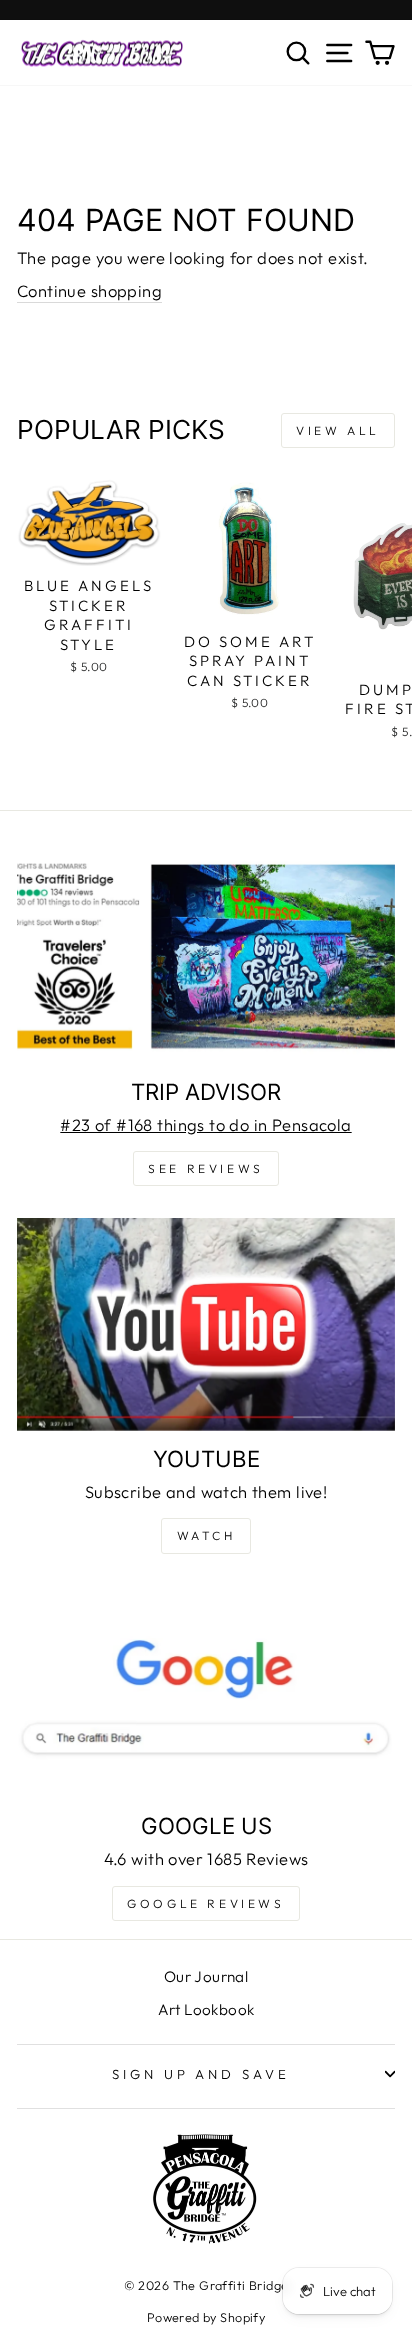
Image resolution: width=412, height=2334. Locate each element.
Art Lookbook (206, 2009)
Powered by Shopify (206, 2317)
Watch (206, 1535)
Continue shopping (89, 290)
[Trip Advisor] (206, 957)
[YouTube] (206, 1324)
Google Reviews (205, 1903)
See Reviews (206, 1168)
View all (338, 430)
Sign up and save (201, 2074)
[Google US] (206, 1692)
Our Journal (206, 1976)
